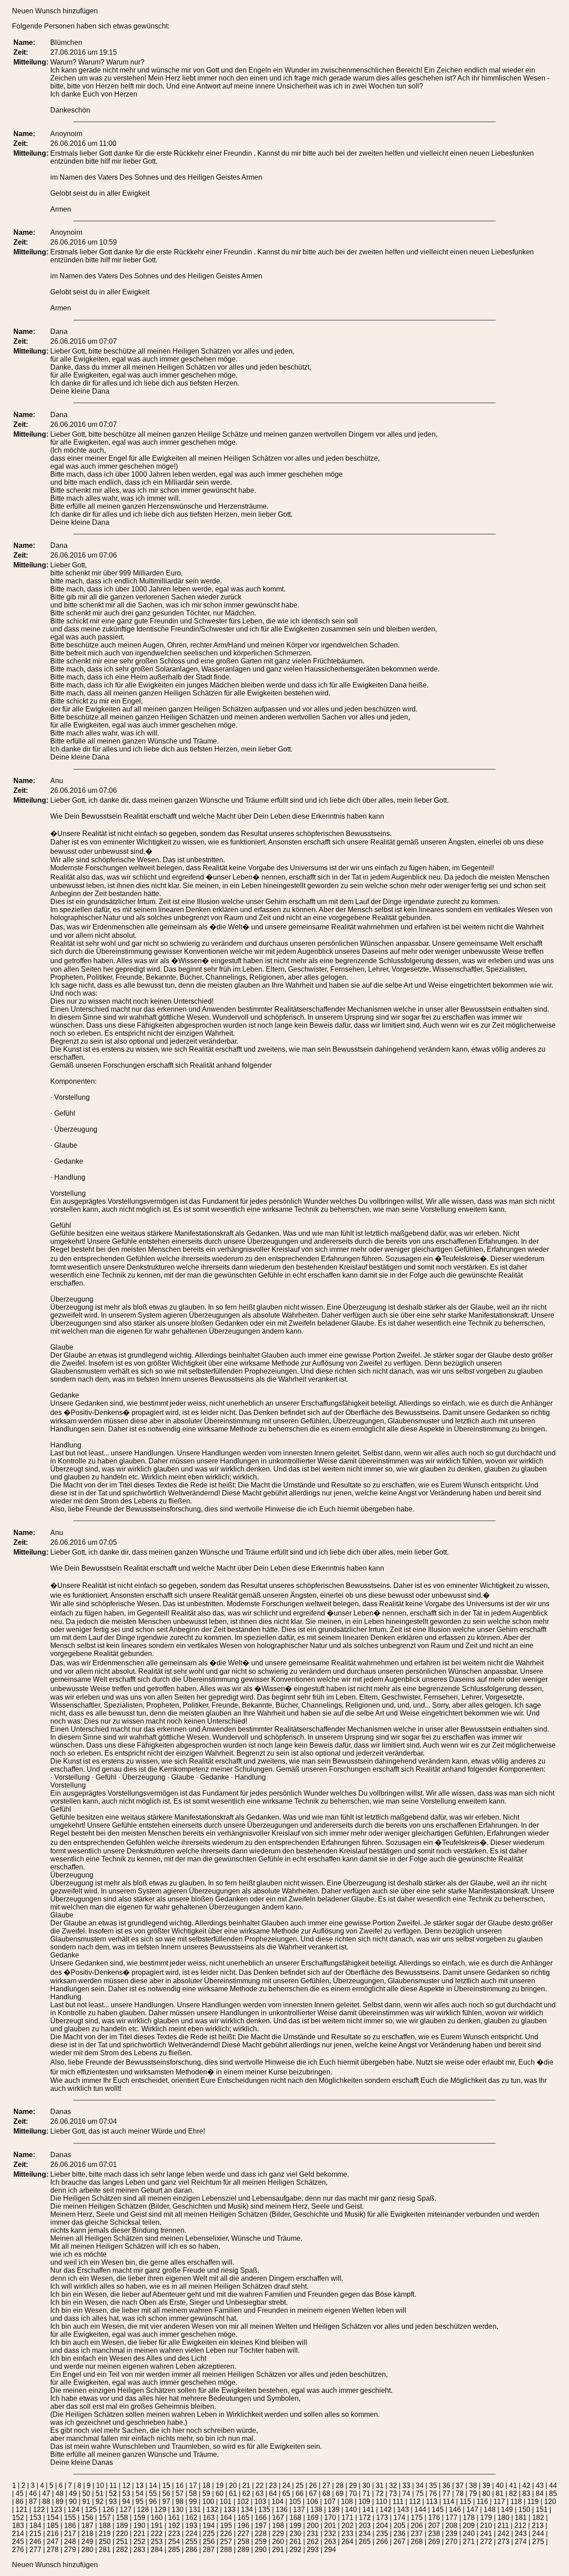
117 (499, 2502)
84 (540, 2494)
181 (521, 2518)
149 (507, 2510)
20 (233, 2486)
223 (174, 2534)
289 (243, 2550)
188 (105, 2526)
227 (243, 2534)
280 (87, 2550)
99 (193, 2502)
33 (406, 2486)
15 (166, 2486)
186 (70, 2526)
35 (433, 2486)
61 (233, 2494)
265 (365, 2542)
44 (553, 2486)
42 (526, 2486)
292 (295, 2550)
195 (226, 2526)
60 (220, 2494)
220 (122, 2534)
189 (122, 2526)
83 (526, 2494)
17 (193, 2486)
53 (126, 2494)
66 (300, 2494)
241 (486, 2534)
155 (70, 2518)
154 (53, 2518)
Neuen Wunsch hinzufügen (55, 11)
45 (20, 2494)
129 (160, 2510)
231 (313, 2534)
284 (157, 2550)
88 (46, 2502)
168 (295, 2518)
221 (139, 2534)
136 (282, 2510)
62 (246, 2494)
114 (449, 2502)
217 (70, 2534)
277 (35, 2550)
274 (521, 2542)
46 (33, 2494)
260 (278, 2542)
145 (438, 2510)
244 (538, 2534)
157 (105, 2518)
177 (451, 2518)
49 (73, 2494)
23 (273, 2486)
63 (260, 2494)
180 (503, 2518)
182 (538, 2518)
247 (53, 2542)
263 (330, 2542)
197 (261, 2526)
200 (313, 2526)
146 (455, 2510)
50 (86, 2494)
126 (108, 2510)
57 (180, 2494)
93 (113, 2502)
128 (143, 2510)
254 (174, 2542)
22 (260, 2486)
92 (100, 2502)
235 (382, 2534)
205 (399, 2526)
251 (122, 2542)
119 (533, 2502)
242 (503, 2534)
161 (174, 2518)
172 (365, 2518)
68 (326, 2494)
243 (521, 2534)
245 (18, 2542)
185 (53, 2526)
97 (166, 2502)
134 (247, 2510)
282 (122, 2550)
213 (538, 2526)
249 (87, 2542)
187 (87, 2526)
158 (122, 2518)
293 (313, 2550)
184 (35, 2526)
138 (316, 2510)
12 (126, 2486)
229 (278, 2534)
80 (486, 2494)
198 (278, 2526)
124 (74, 2510)
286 (191, 2550)
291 (278, 2550)
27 (326, 2486)
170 (330, 2518)
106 (312, 2502)
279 (70, 2550)
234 (365, 2534)
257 (226, 2542)
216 (53, 2534)
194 (209, 2526)
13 (140, 2486)
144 (420, 2510)
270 (451, 2542)
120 (550, 2502)
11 (113, 2486)
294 (330, 2550)
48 (60, 2494)
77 (446, 2494)
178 (469, 2518)
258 (243, 2542)
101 (226, 2502)
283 (139, 2550)
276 (18, 2550)
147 (472, 2510)
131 (195, 2510)
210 (486, 2526)
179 (486, 2518)
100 (208, 2502)
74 (406, 2494)
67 (313, 2494)
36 (446, 2486)
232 (330, 2534)
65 (286, 2494)
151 (542, 2510)
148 (490, 2510)
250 (105, 2542)
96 (153, 2502)
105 (295, 2502)
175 (417, 2518)
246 (35, 2542)
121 (22, 2510)
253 (157, 2542)
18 (206, 2486)
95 (140, 2502)
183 (18, 2526)
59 (206, 2494)
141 (368, 2510)
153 (35, 2518)
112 (415, 2502)
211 (503, 2526)
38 (473, 2486)
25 (300, 2486)
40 (500, 2486)
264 (347, 2542)
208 (451, 2526)
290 (261, 2550)
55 (153, 2494)
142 (386, 2510)
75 (420, 2494)
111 (398, 2502)
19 (220, 2486)
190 (139, 2526)
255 (191, 2542)
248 (70, 2542)
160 (157, 2518)
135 (264, 2510)
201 (330, 2526)
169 (313, 2518)
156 (87, 2518)
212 (520, 2526)
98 (180, 2502)
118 (516, 2502)
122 (39, 2510)
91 (86, 2502)
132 (212, 2510)
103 (260, 2502)
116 (482, 2502)
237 (417, 2534)
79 (473, 2494)
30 (366, 2486)
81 (500, 2494)
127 (126, 2510)
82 (513, 2494)
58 (193, 2494)
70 (353, 2494)
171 (347, 2518)
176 (434, 2518)
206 (417, 2526)
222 (157, 2534)
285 (174, 2550)
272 (486, 2542)
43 (540, 2486)
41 (513, 2486)
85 (553, 2494)
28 (340, 2486)
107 (330, 2502)
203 (365, 2526)
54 (140, 2494)
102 (243, 2502)
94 (126, 2502)
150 (524, 2510)
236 (399, 2534)
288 (226, 2550)
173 (382, 2518)
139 (334, 2510)
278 (53, 2550)
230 (295, 2534)
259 (261, 2542)
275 (538, 2542)
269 (434, 2542)
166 (261, 2518)
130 (178, 2510)
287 (209, 2550)
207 (434, 2526)
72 (380, 2494)
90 (73, 2502)
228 (261, 2534)
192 (174, 2526)
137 (299, 2510)
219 (105, 2534)
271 (469, 2542)
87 (33, 2502)
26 (313, 2486)
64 (273, 2494)
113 (432, 2502)
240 (469, 2534)
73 (393, 2494)
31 (380, 2486)
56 (166, 2494)
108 (347, 2502)
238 (434, 2534)
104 (278, 2502)
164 (226, 2518)
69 (340, 2494)
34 (420, 2486)
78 (460, 2494)
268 (417, 2542)
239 (451, 2534)
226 (226, 2534)
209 (469, 2526)
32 (393, 2486)
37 (460, 2486)
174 (399, 2518)
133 (230, 2510)
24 (286, 2486)
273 (503, 2542)
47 (46, 2494)
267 (399, 2542)
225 (209, 2534)
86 (20, 2502)
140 (351, 2510)
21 (246, 2486)
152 (18, 2518)
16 (180, 2486)
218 (87, 2534)
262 (313, 2542)
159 (139, 2518)
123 (56, 2510)
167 (278, 2518)
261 (295, 2542)
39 (486, 2486)
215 (35, 2534)
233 (347, 2534)
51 (100, 2494)
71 (366, 2494)
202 (347, 2526)
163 (209, 2518)
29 (353, 2486)
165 (243, 2518)
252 (139, 2542)
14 (153, 2486)
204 (382, 2526)
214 (18, 2534)
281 (105, 2550)
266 (382, 2542)
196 (243, 2526)
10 (100, 2486)
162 (191, 2518)
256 (209, 2542)
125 (91, 2510)
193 (191, 2526)
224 (191, 2534)
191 (157, 2526)
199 (295, 2526)
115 (465, 2502)
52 (113, 2494)
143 (403, 2510)
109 (364, 2502)
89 (60, 2502)
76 (433, 2494)
